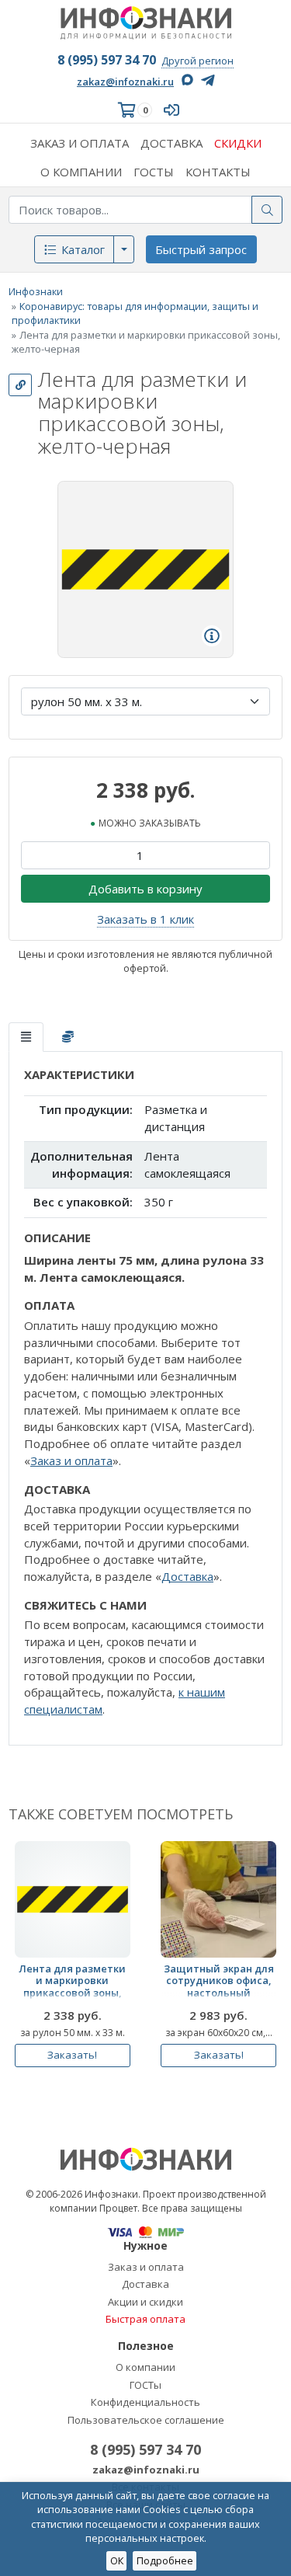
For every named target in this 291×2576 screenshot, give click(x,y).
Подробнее (165, 2560)
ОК (117, 2560)
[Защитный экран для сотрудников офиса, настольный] (218, 1899)
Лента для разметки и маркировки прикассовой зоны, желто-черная (72, 1984)
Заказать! (72, 2055)
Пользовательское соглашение (146, 2420)
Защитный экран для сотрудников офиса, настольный (219, 1981)
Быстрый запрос (201, 249)
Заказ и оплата (71, 1460)
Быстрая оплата (145, 2319)
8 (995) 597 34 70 (107, 60)
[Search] (267, 210)
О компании (145, 2367)
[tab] (26, 1037)
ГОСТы (145, 2385)
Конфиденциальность (145, 2402)
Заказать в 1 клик (145, 919)
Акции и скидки (145, 2302)
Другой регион (197, 61)
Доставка (187, 1576)
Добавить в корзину (145, 889)
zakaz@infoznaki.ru (125, 82)
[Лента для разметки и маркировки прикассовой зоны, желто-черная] (73, 1899)
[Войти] (175, 110)
